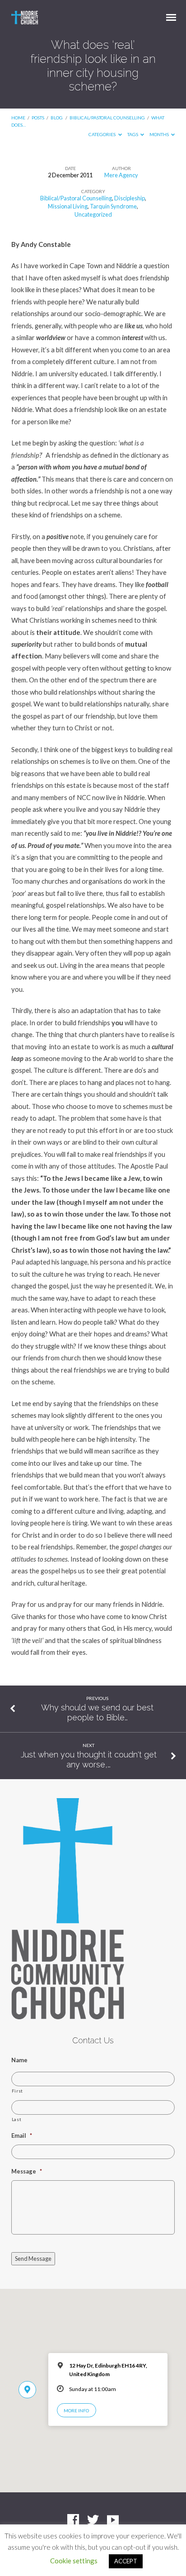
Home (18, 118)
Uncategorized (93, 214)
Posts (38, 118)
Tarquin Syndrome (113, 206)
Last (17, 2119)
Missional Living (68, 206)
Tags (133, 134)
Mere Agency (121, 175)
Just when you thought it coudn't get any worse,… (89, 1759)
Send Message (33, 2259)
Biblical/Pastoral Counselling (107, 118)
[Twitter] (93, 2520)
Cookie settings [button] (74, 2561)
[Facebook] (73, 2520)
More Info (76, 2410)
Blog (57, 118)
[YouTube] (113, 2520)
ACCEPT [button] (126, 2561)
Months (160, 134)
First (17, 2091)
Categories (102, 134)
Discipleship (130, 198)
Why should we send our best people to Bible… (97, 1712)
